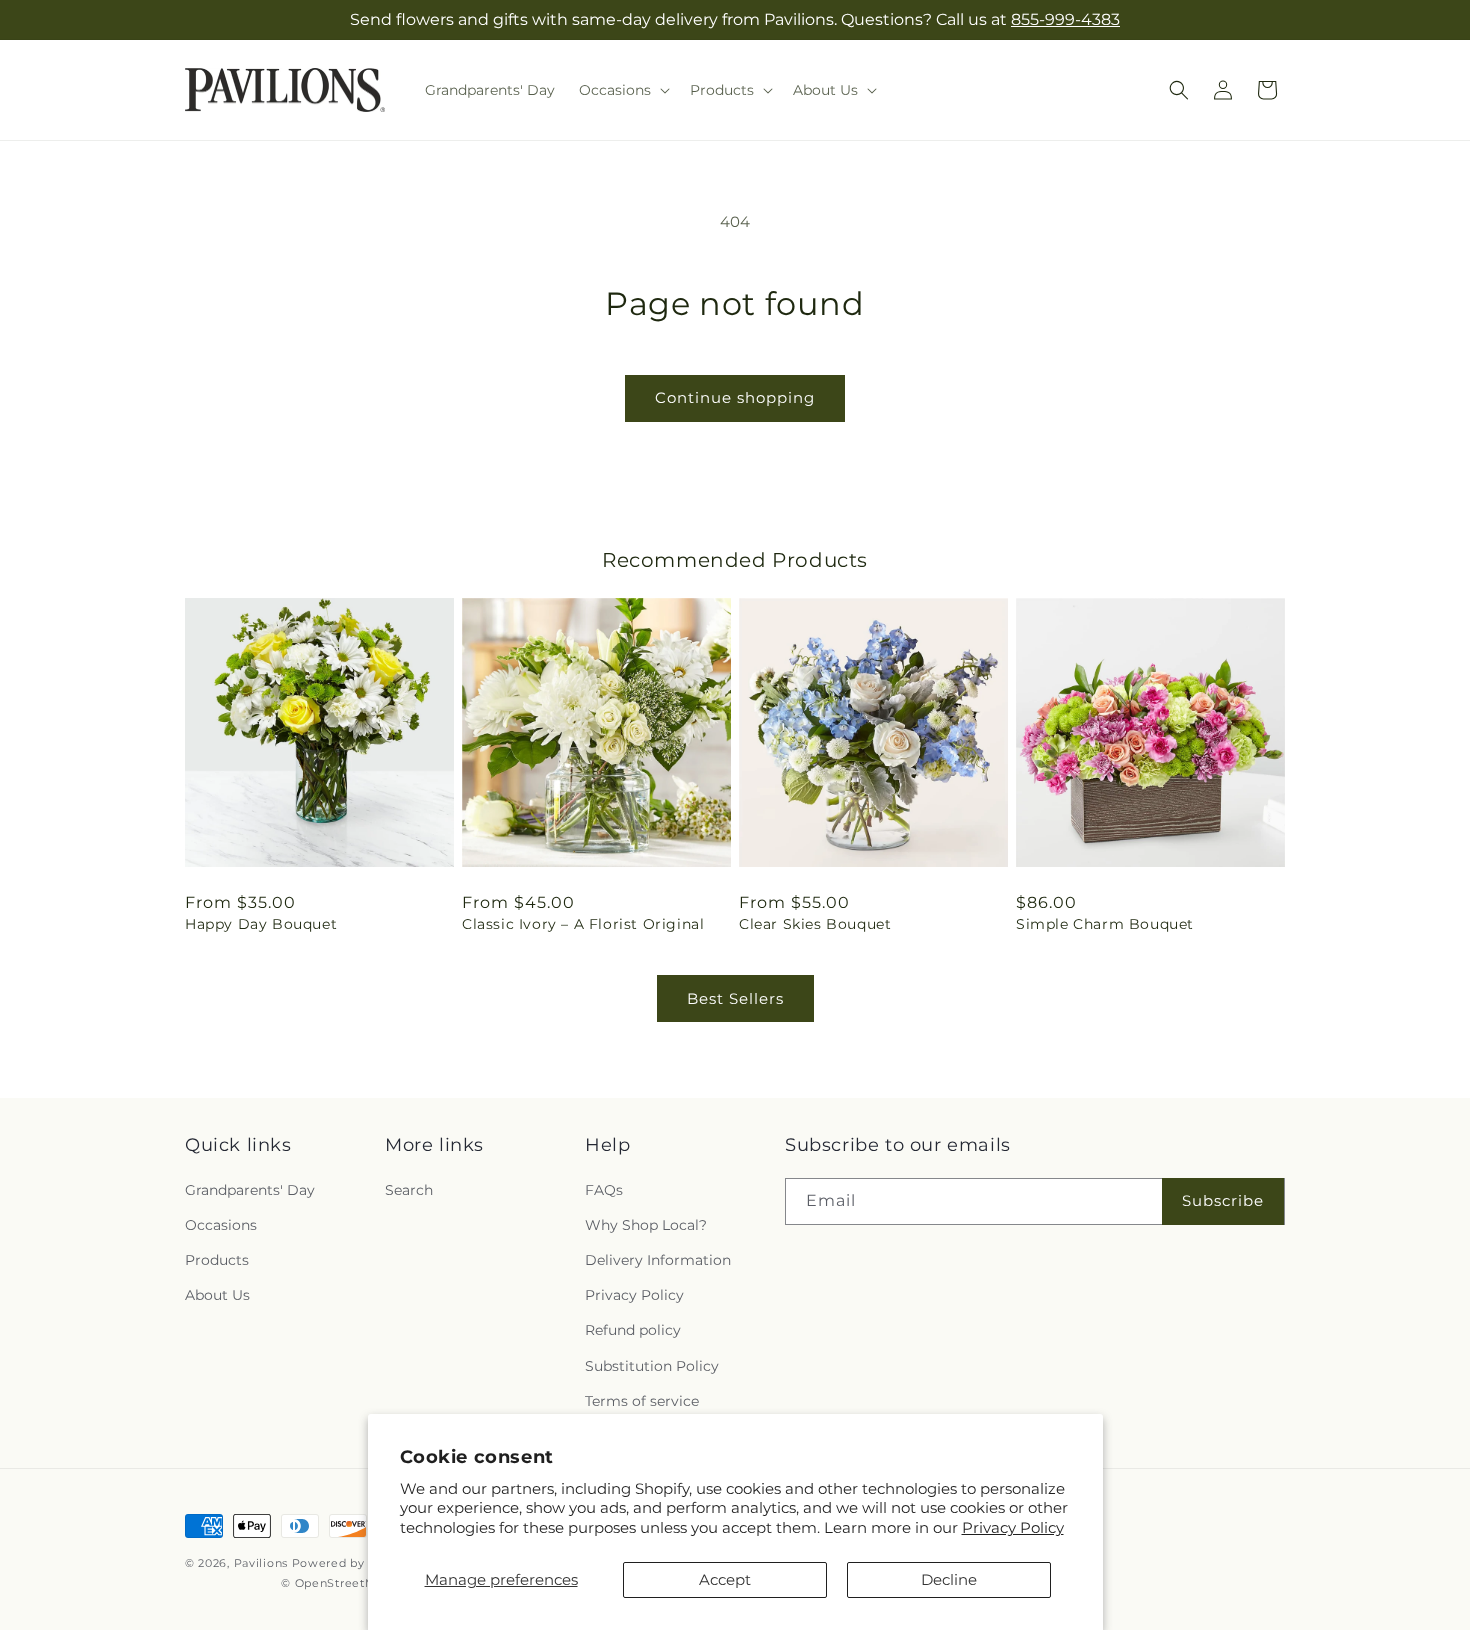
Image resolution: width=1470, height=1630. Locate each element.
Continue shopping (735, 397)
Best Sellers (735, 998)
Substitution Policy (652, 1365)
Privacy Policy (1013, 1527)
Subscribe (1223, 1199)
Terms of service (642, 1400)
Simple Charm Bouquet (1105, 924)
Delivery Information (658, 1259)
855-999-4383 (1065, 19)
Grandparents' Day (250, 1189)
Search (409, 1189)
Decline (949, 1579)
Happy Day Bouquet (261, 924)
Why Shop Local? (646, 1224)
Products (217, 1259)
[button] (622, 90)
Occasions (221, 1224)
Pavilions (261, 1563)
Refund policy (633, 1330)
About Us (217, 1294)
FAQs (604, 1189)
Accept (725, 1579)
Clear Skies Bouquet (815, 924)
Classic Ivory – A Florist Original (583, 924)
